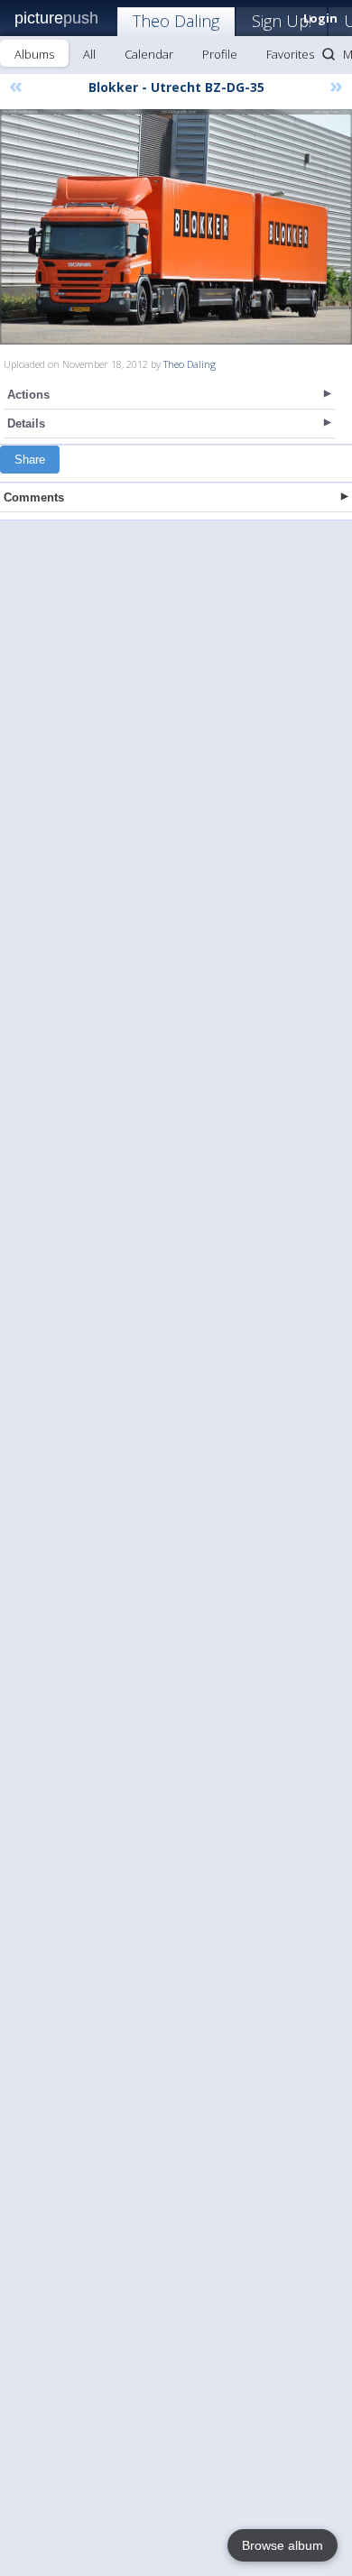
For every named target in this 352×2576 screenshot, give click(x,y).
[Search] (329, 54)
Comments (34, 497)
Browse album (283, 2545)
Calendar (149, 54)
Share (30, 460)
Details (26, 423)
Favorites (290, 54)
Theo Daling (176, 21)
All (89, 54)
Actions (28, 395)
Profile (220, 54)
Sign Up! (282, 21)
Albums (34, 54)
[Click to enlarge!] (176, 227)
